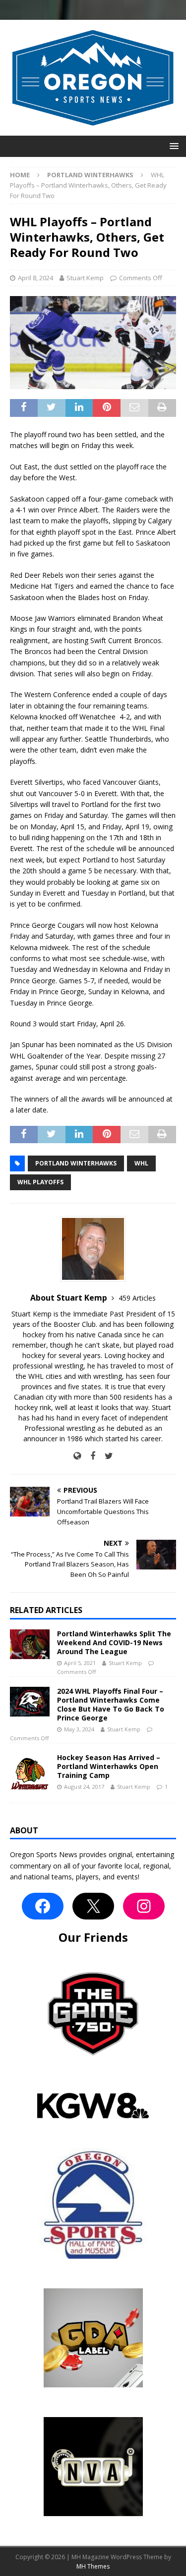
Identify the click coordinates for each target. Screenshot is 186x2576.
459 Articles (137, 1298)
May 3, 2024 (79, 1729)
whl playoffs (40, 1182)
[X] (93, 1906)
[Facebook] (43, 1906)
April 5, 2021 (80, 1663)
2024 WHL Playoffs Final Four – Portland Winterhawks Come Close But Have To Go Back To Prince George (111, 1705)
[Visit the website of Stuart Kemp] (77, 1456)
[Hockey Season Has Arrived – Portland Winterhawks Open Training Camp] (30, 1773)
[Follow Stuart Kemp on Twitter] (105, 1456)
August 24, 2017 (84, 1787)
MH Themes (93, 2566)
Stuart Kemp (85, 278)
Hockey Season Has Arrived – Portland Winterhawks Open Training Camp (109, 1766)
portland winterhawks (76, 1163)
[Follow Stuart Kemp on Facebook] (89, 1456)
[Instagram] (144, 1906)
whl (141, 1163)
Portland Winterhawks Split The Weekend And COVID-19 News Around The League (114, 1642)
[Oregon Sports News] (93, 130)
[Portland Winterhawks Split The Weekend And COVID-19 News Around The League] (30, 1644)
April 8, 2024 (35, 278)
